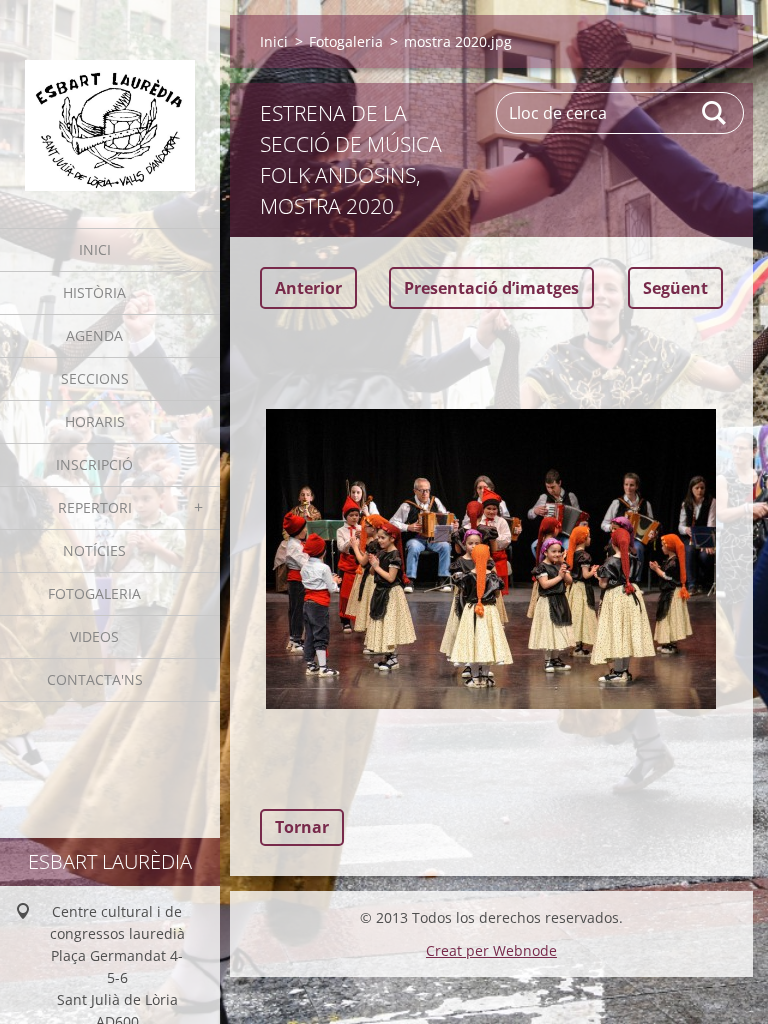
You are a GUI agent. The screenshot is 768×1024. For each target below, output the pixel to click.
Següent (675, 288)
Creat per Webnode (491, 950)
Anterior (308, 288)
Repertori (95, 507)
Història (94, 292)
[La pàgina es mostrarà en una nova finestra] (491, 559)
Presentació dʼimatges (491, 288)
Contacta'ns (95, 679)
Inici (95, 249)
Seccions (95, 378)
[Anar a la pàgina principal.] (110, 101)
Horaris (95, 421)
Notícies (94, 550)
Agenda (94, 335)
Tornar (302, 827)
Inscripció (94, 464)
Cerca (715, 113)
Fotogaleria (94, 593)
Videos (94, 636)
